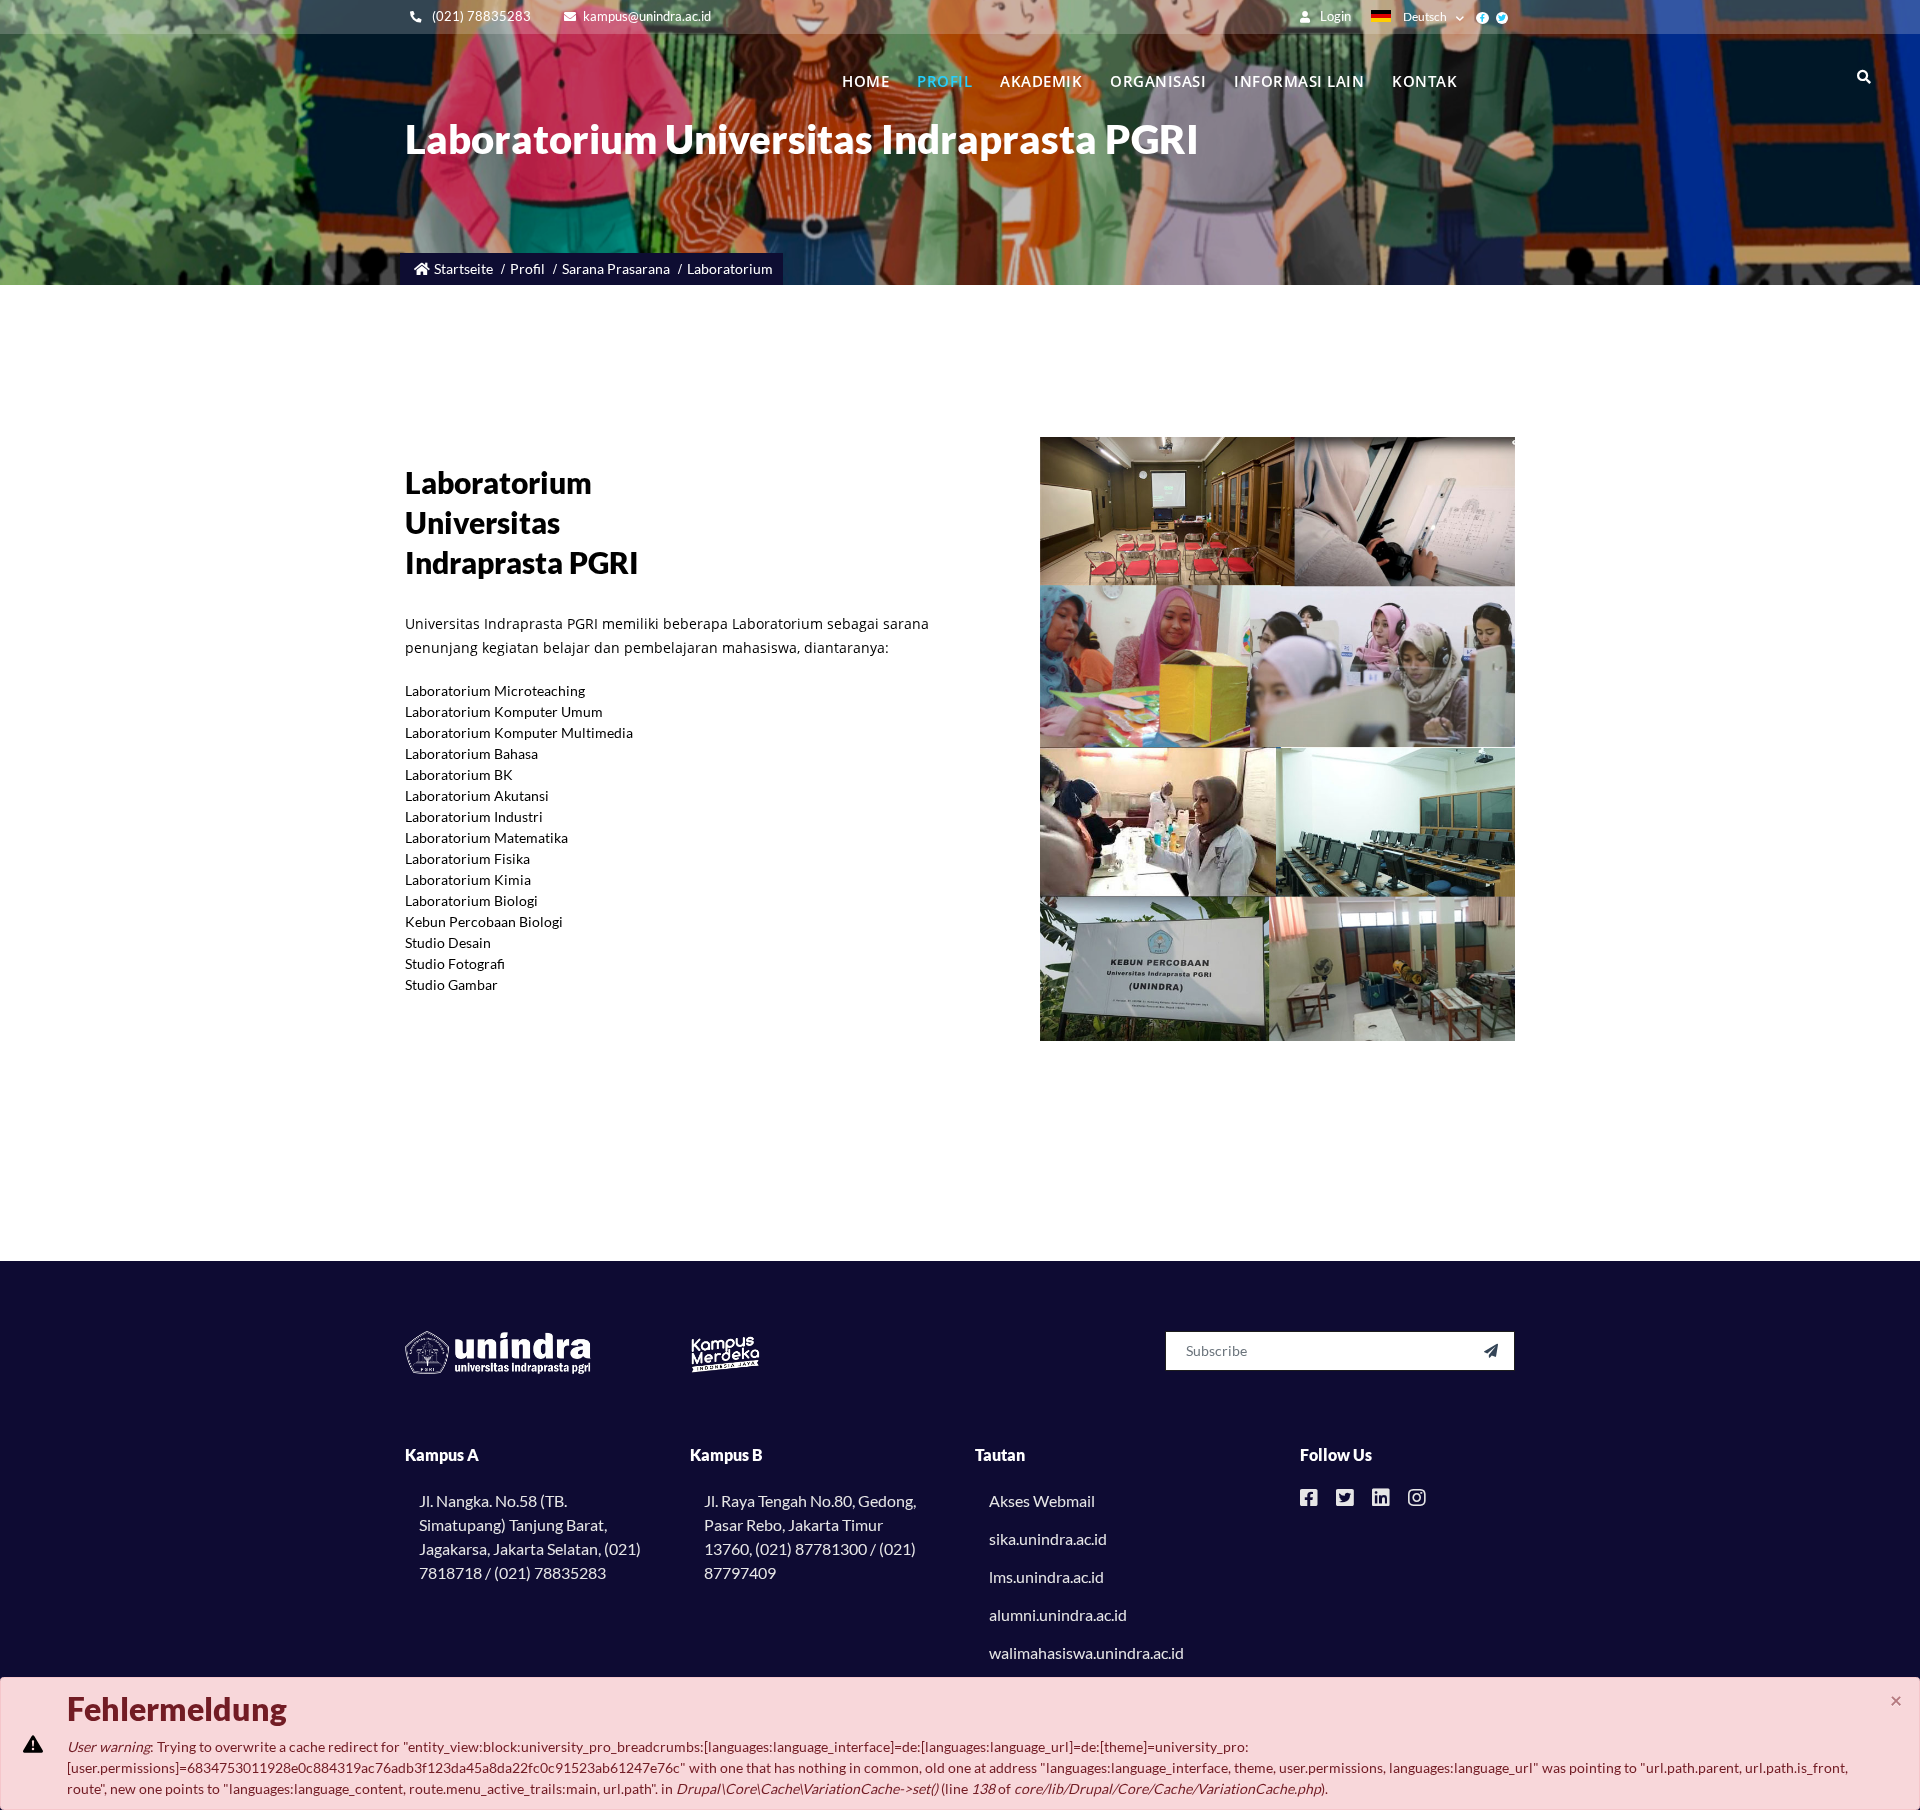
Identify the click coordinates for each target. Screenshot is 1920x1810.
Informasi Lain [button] (1299, 81)
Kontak (1424, 81)
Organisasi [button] (1158, 81)
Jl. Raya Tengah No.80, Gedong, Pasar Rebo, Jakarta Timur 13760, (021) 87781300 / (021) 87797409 (810, 1536)
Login (1334, 16)
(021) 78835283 (480, 16)
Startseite (463, 268)
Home (865, 81)
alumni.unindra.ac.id (1058, 1614)
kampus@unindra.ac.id (647, 16)
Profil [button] (944, 81)
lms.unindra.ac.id (1046, 1576)
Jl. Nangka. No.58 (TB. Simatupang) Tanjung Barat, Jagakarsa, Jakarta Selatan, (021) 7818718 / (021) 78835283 (530, 1536)
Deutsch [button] (1425, 16)
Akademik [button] (1041, 81)
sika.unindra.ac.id (1048, 1538)
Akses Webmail (1042, 1500)
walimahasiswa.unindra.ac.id (1086, 1652)
